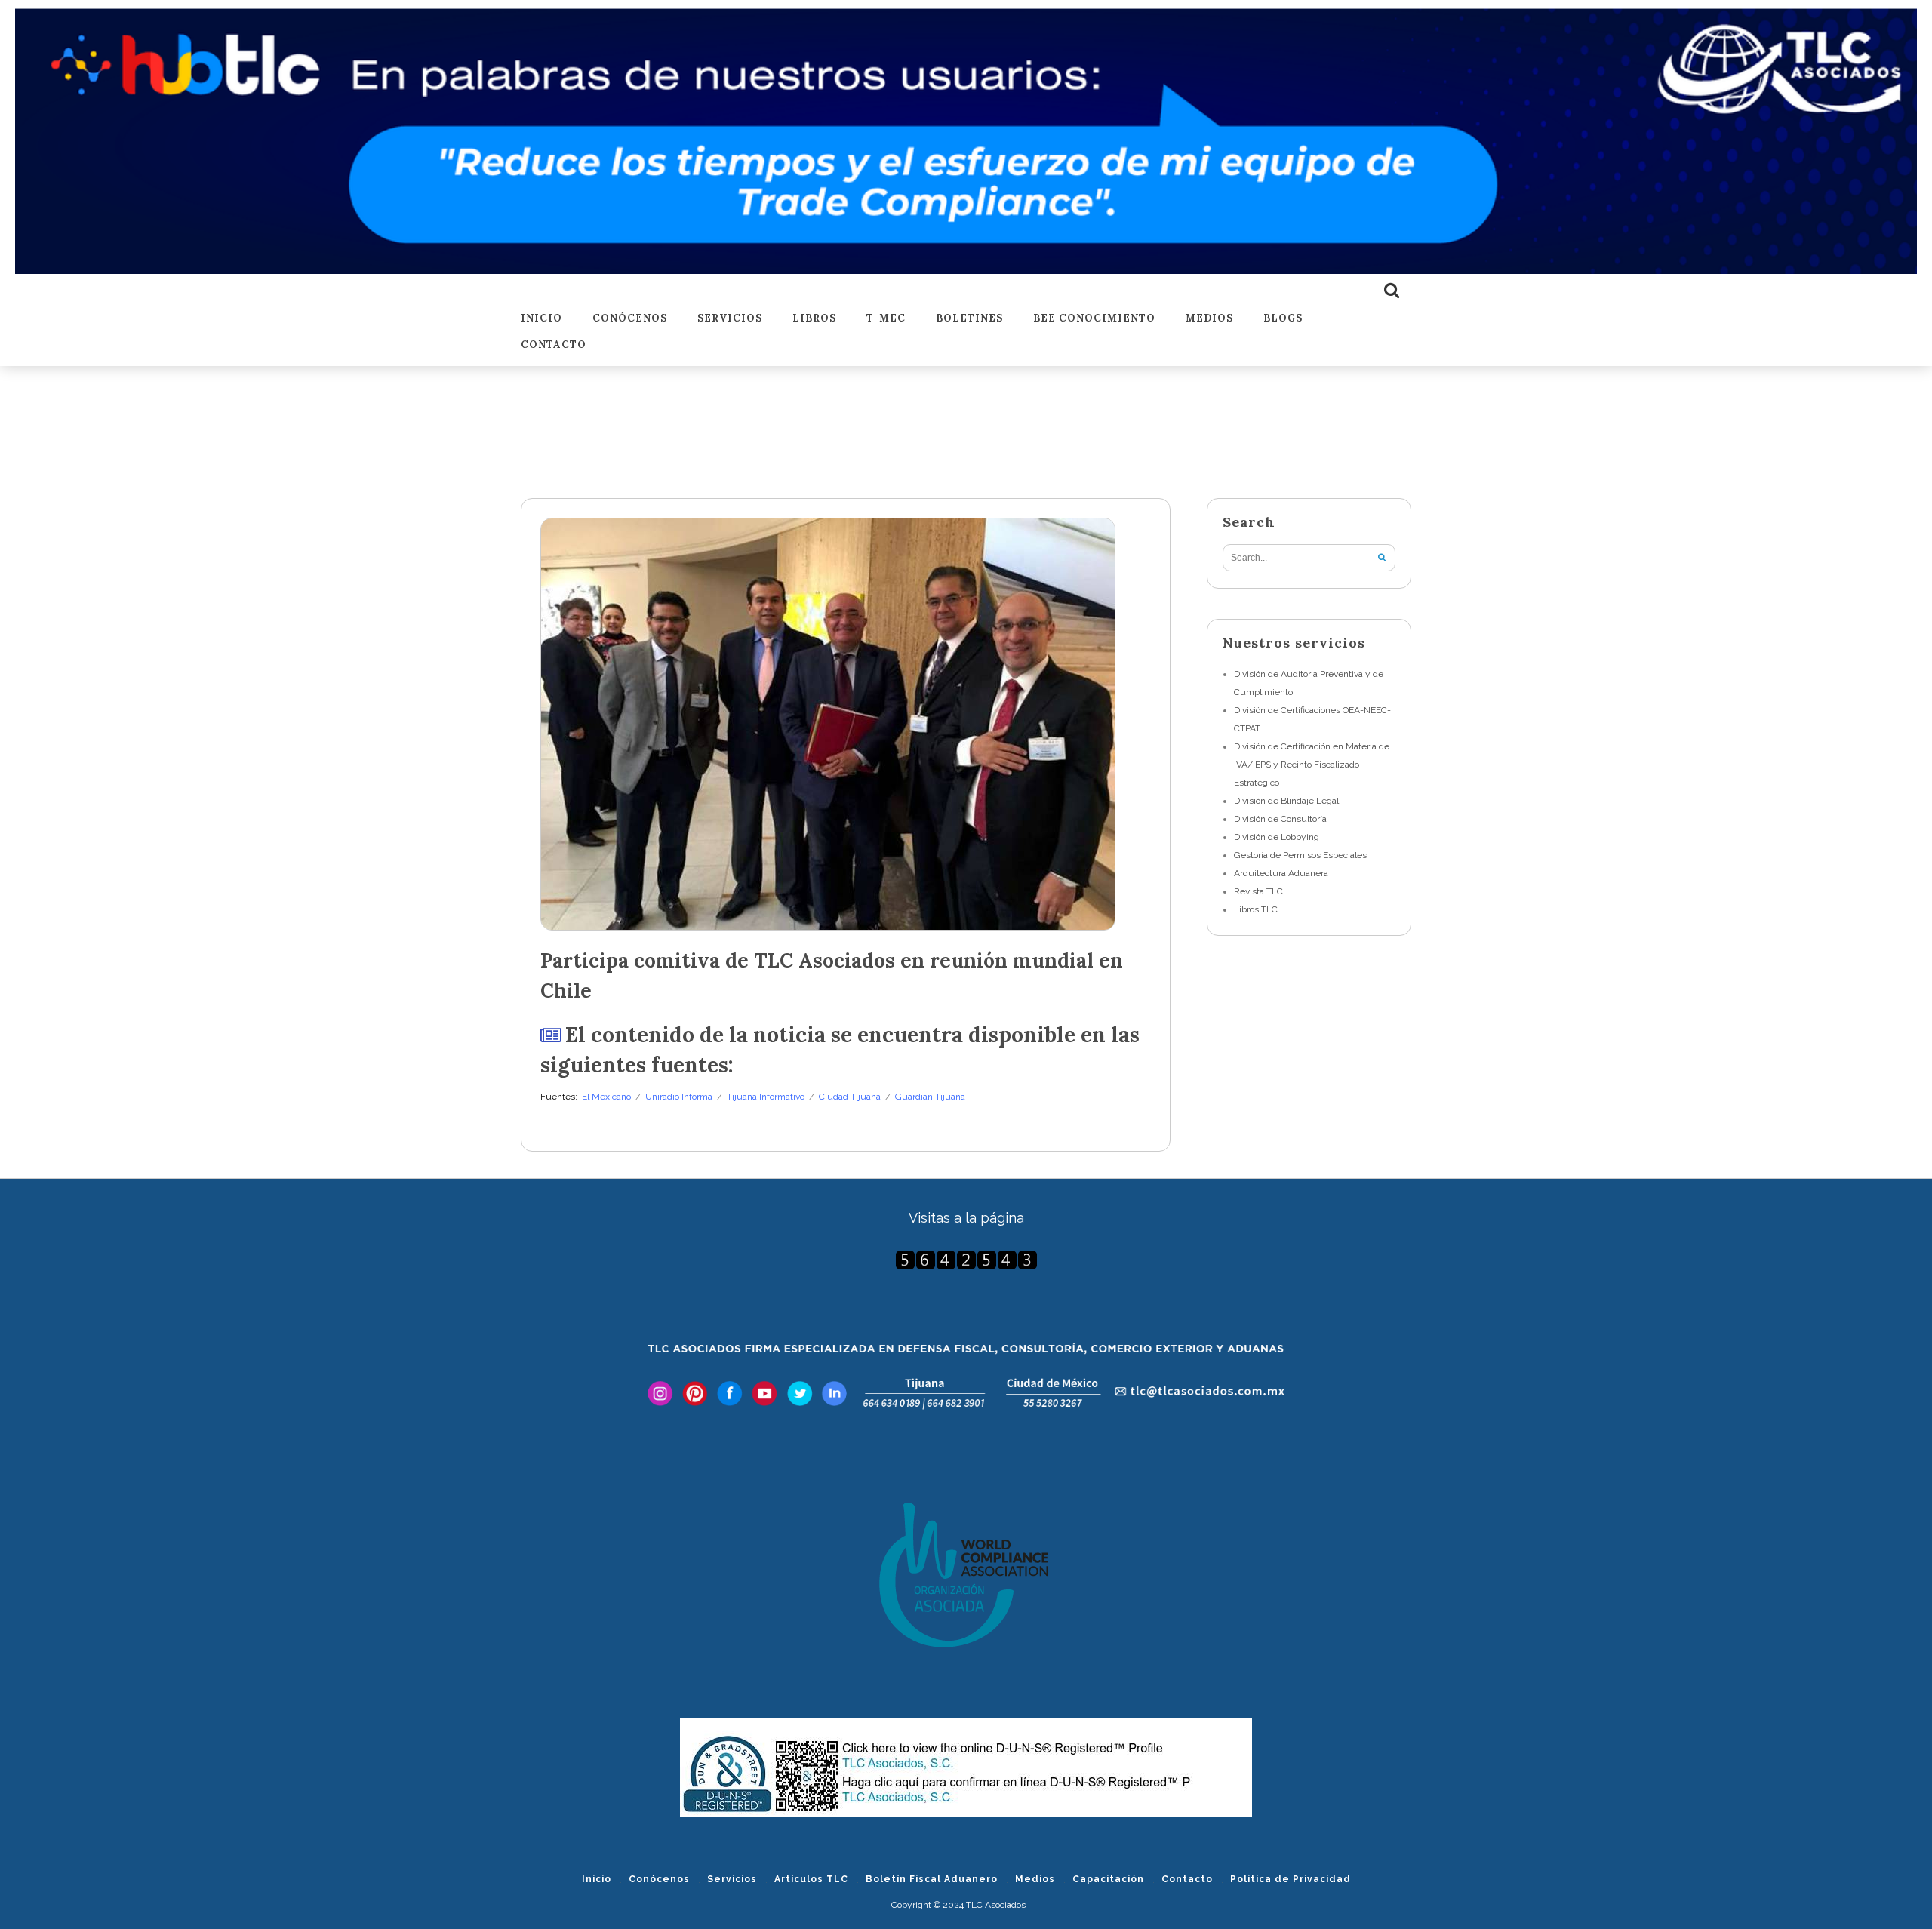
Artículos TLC (811, 1879)
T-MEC (886, 319)
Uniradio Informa (679, 1097)
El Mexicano (606, 1097)
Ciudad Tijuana (850, 1097)
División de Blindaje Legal (1286, 801)
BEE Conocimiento (1094, 319)
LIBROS (814, 319)
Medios (1209, 319)
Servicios (730, 319)
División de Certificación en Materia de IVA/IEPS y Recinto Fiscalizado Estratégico (1312, 765)
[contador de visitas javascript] (966, 1260)
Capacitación (1108, 1879)
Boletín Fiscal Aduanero (932, 1879)
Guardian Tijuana (930, 1097)
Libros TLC (1256, 909)
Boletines (969, 319)
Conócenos (630, 319)
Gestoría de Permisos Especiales (1300, 855)
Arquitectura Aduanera (1281, 873)
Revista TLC (1258, 891)
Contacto (554, 345)
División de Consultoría (1280, 819)
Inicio (541, 319)
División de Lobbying (1277, 837)
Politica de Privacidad (1291, 1879)
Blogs (1283, 319)
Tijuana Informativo (766, 1097)
